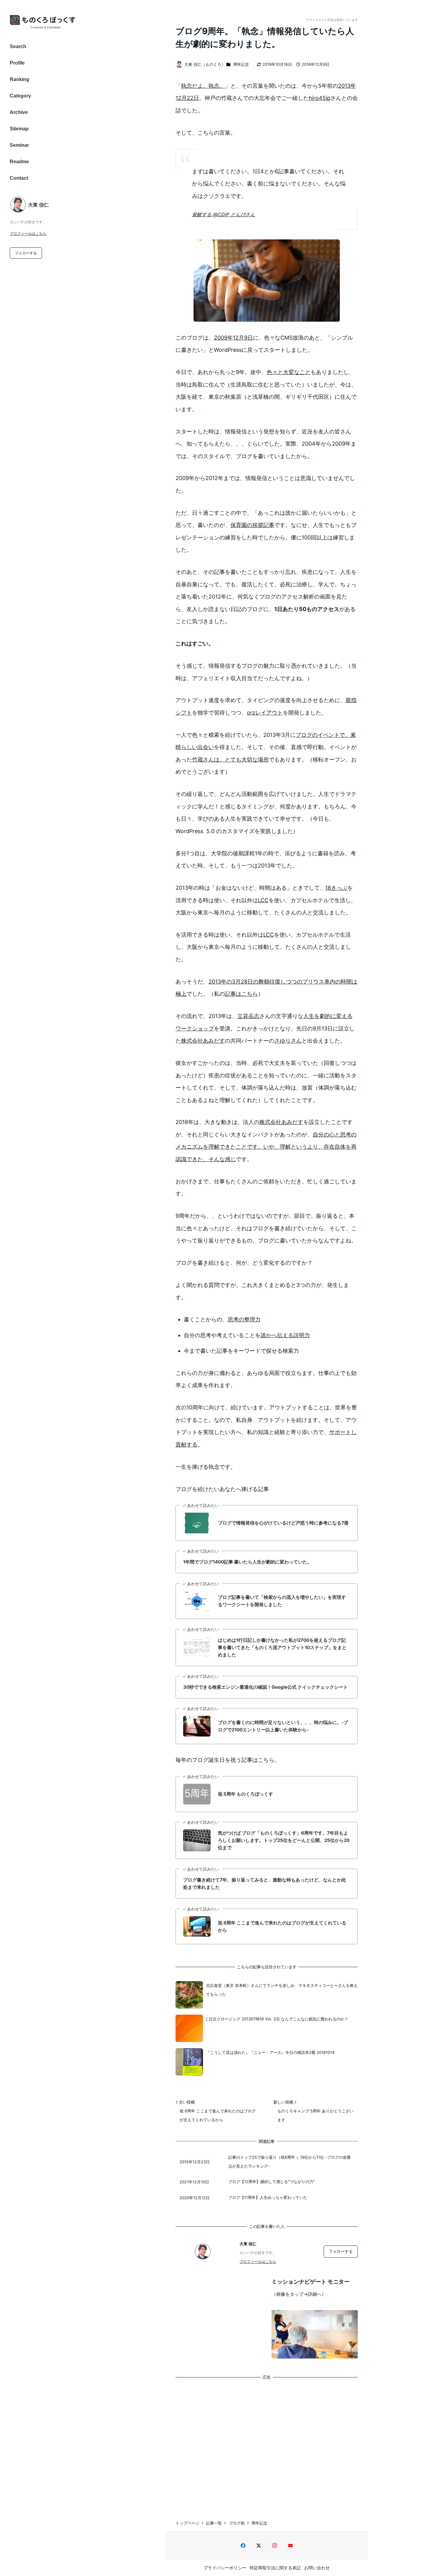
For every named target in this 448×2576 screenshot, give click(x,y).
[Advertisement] (267, 2443)
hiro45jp (320, 98)
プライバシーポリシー (225, 2568)
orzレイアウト (265, 713)
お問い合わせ (317, 2568)
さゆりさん (288, 1041)
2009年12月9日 (233, 338)
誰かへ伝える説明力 (285, 1335)
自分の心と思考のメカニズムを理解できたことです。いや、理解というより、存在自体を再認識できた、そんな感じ (266, 1147)
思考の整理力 (244, 1319)
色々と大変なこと (289, 372)
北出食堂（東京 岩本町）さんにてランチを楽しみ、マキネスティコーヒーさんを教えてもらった (282, 1990)
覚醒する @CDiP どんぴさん (224, 214)
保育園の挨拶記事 (252, 525)
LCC (263, 900)
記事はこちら (241, 994)
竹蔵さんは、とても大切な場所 (230, 760)
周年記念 (241, 64)
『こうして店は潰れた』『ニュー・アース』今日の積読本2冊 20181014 (270, 2052)
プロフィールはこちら (28, 233)
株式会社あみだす (203, 1041)
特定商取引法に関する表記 (275, 2568)
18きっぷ (336, 888)
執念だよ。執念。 (203, 86)
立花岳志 (248, 1016)
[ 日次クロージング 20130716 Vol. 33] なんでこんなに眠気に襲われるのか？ (277, 2019)
